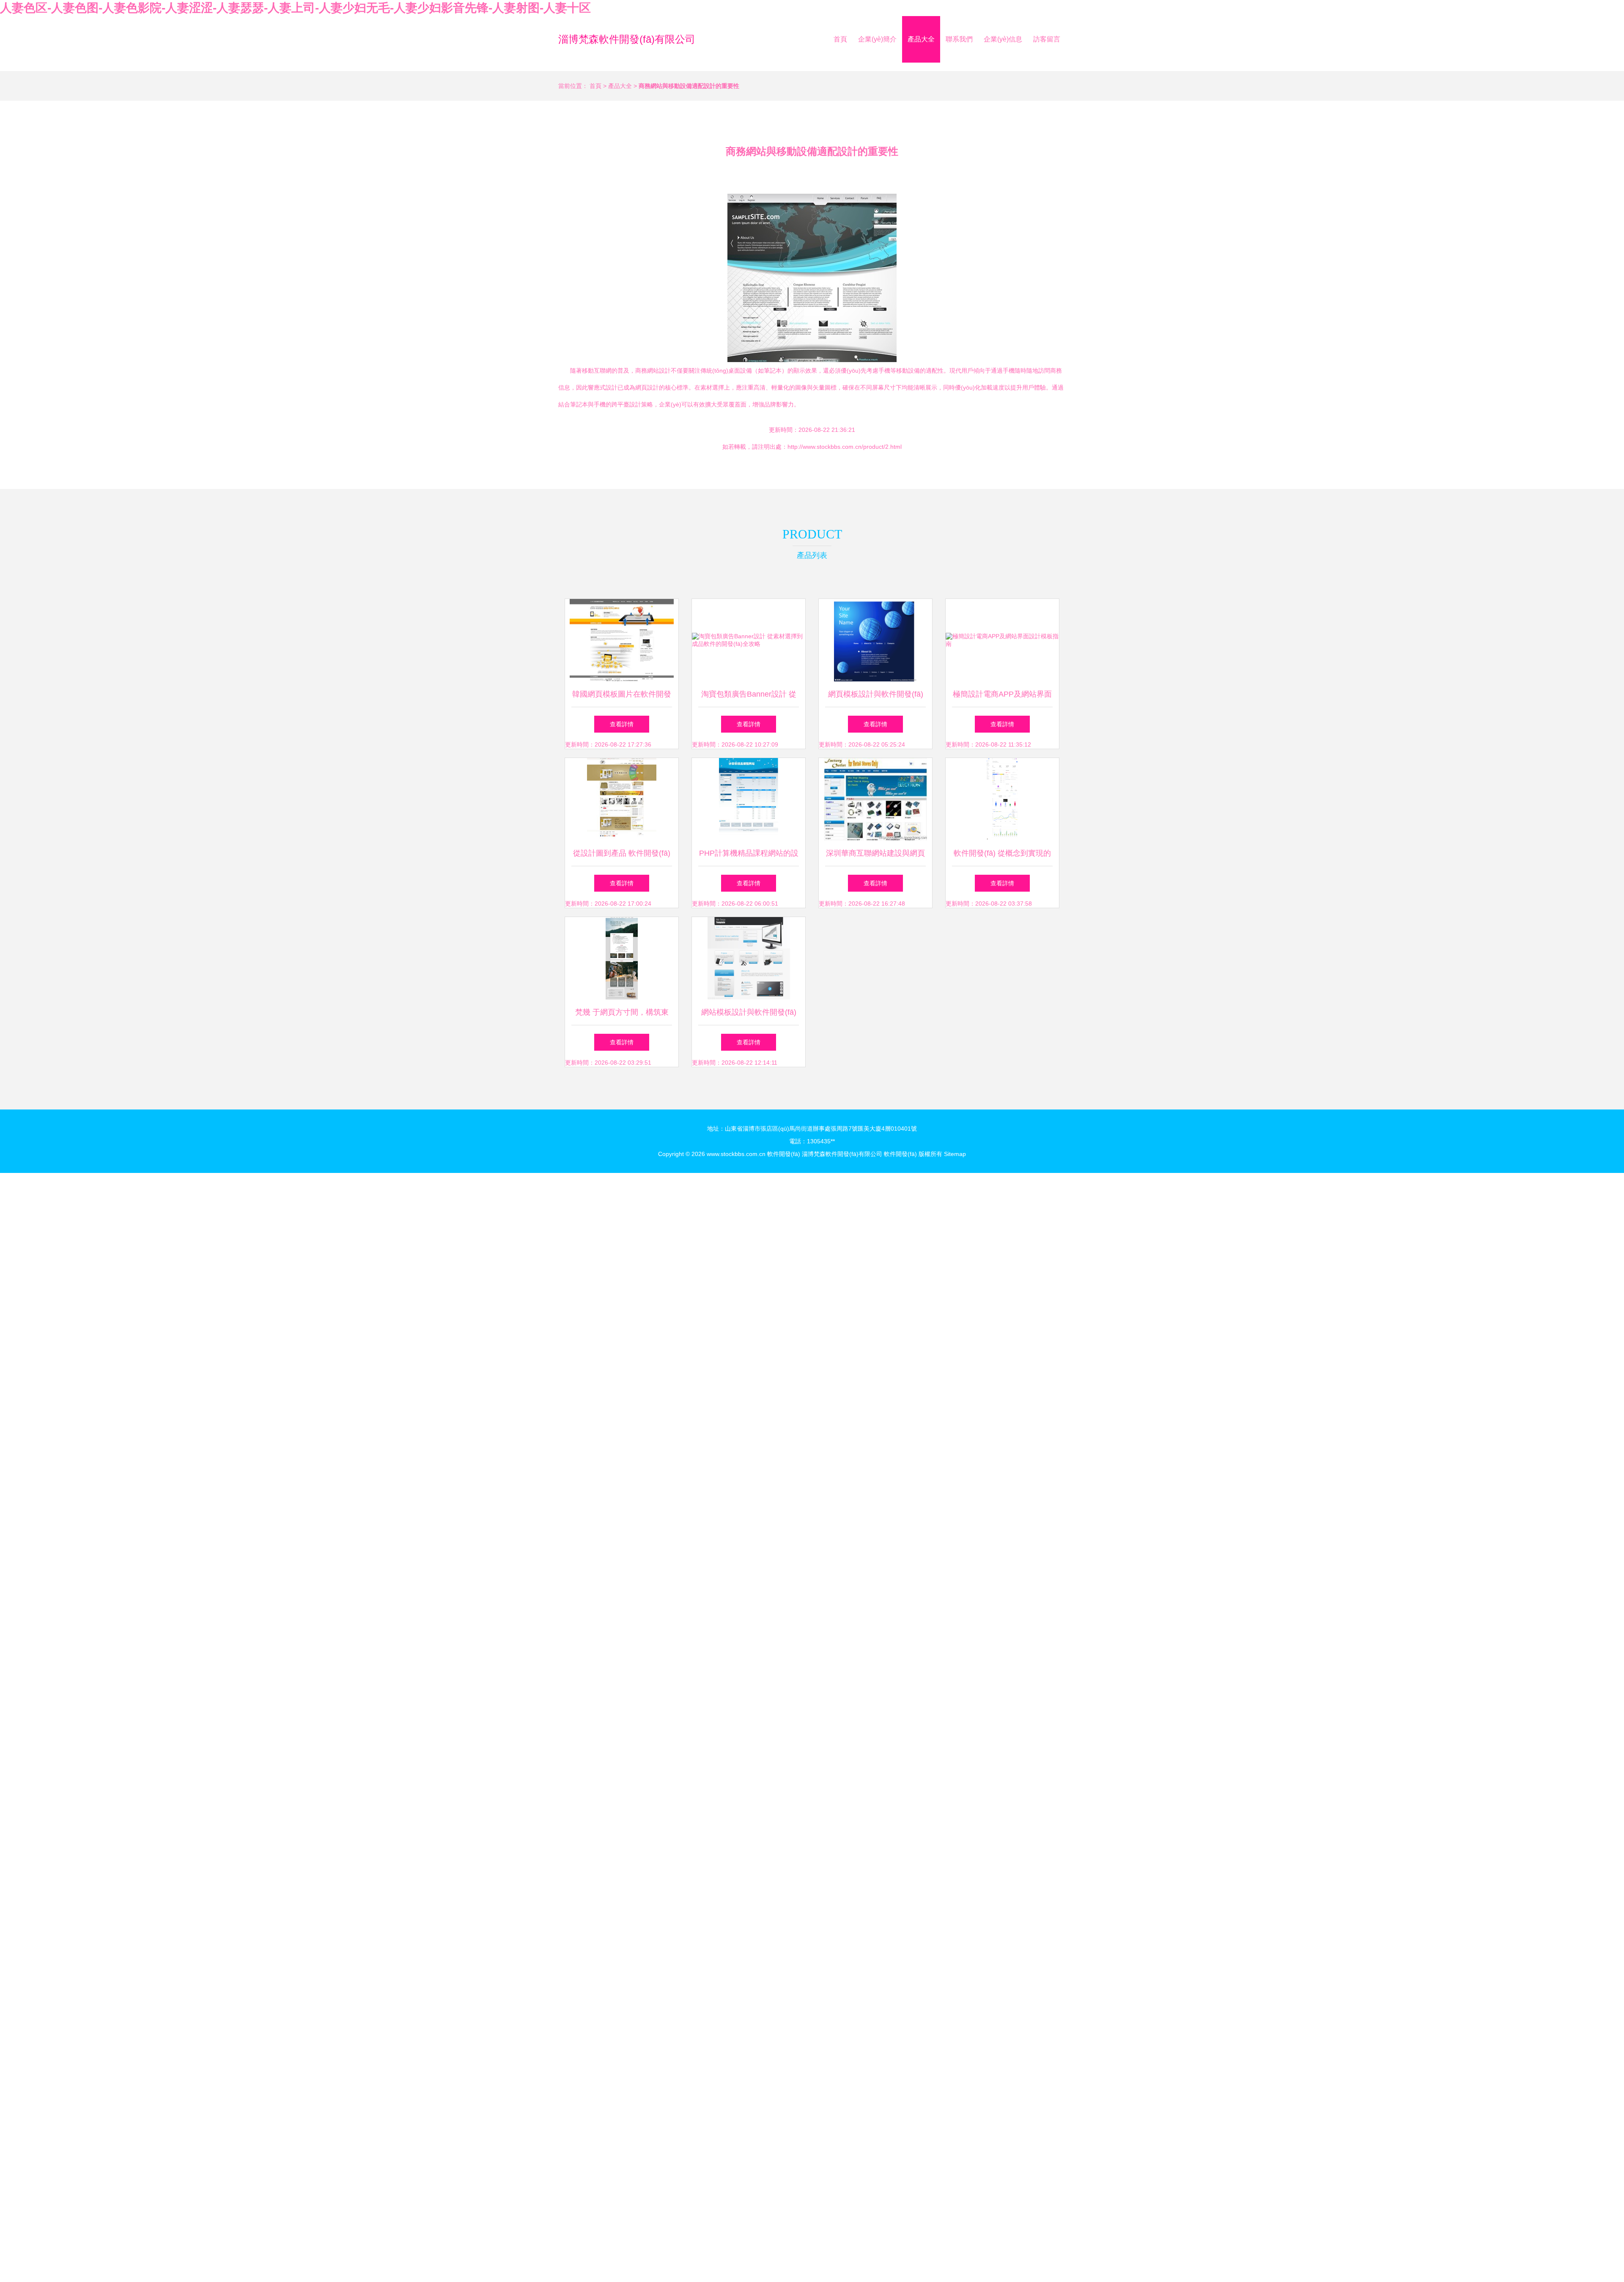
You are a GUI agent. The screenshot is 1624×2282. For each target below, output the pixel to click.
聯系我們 (959, 39)
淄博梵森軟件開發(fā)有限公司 (627, 39)
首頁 (840, 39)
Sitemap (955, 1154)
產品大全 (921, 39)
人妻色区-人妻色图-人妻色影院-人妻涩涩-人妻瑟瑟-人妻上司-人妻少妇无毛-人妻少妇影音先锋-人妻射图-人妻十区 (295, 8)
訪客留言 (1047, 39)
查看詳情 (622, 724)
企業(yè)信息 (1003, 39)
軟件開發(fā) (784, 1154)
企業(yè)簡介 (877, 39)
